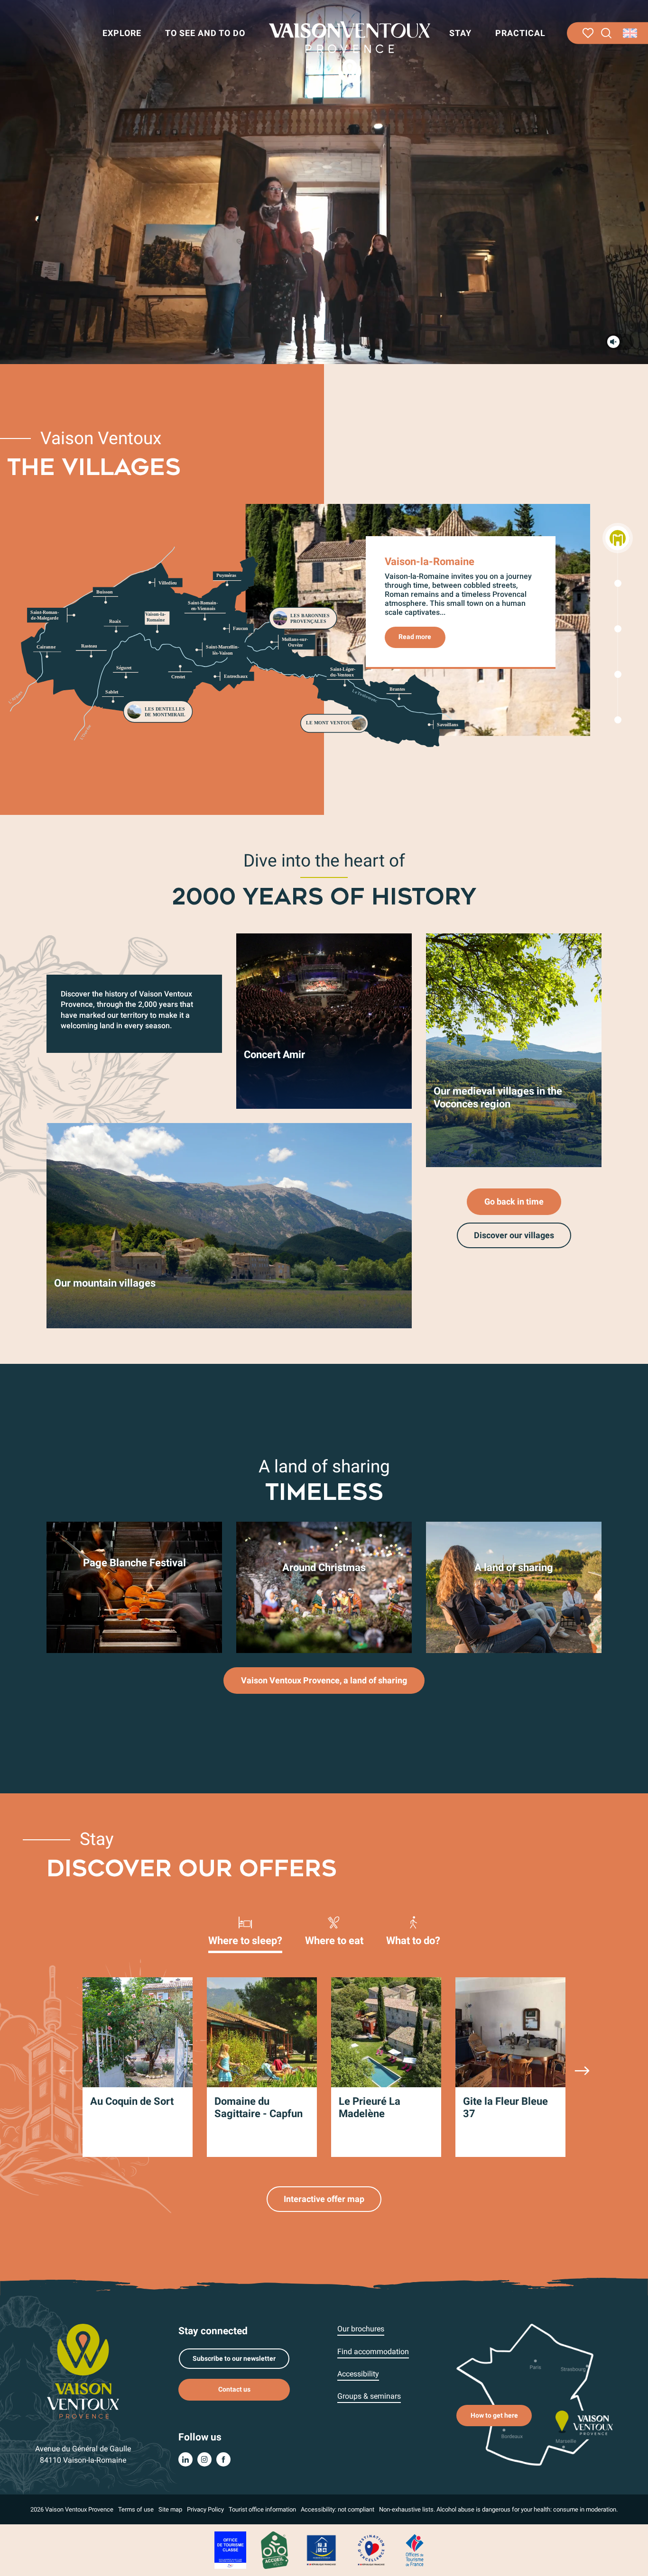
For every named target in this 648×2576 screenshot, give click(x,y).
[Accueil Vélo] (274, 2550)
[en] (631, 33)
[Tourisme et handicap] (322, 2550)
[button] (606, 33)
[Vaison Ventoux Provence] (350, 52)
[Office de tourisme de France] (415, 2550)
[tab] (245, 1930)
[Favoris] (588, 33)
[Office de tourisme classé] (230, 2550)
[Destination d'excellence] (371, 2550)
